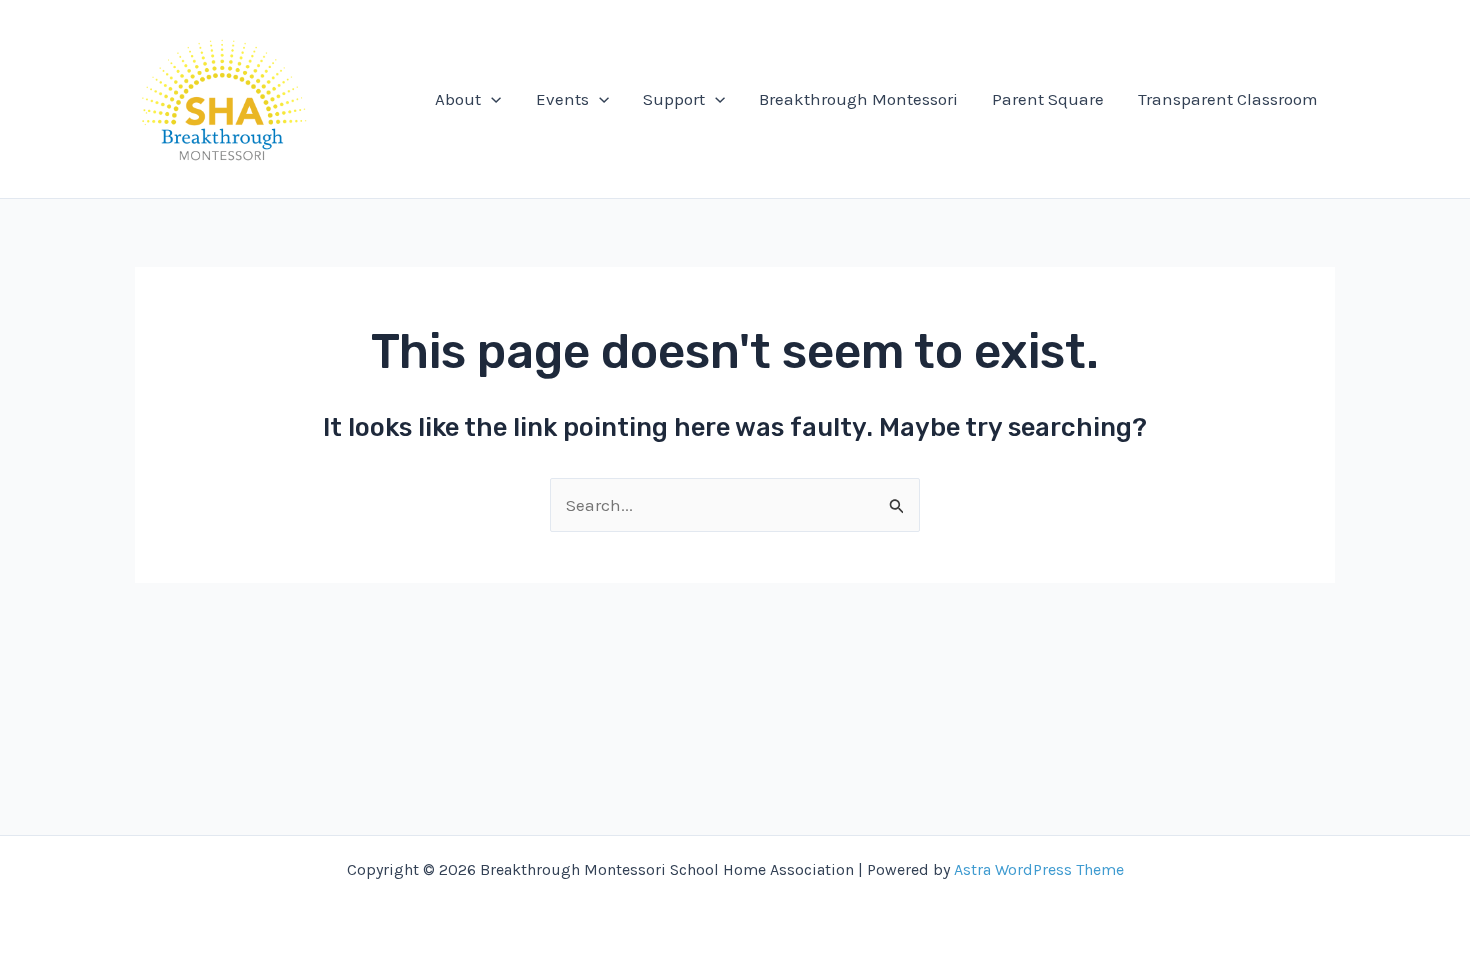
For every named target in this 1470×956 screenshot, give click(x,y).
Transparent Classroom (1228, 99)
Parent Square (1048, 99)
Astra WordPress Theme (1039, 869)
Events (562, 99)
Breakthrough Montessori (858, 99)
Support (674, 99)
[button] (491, 99)
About (458, 99)
